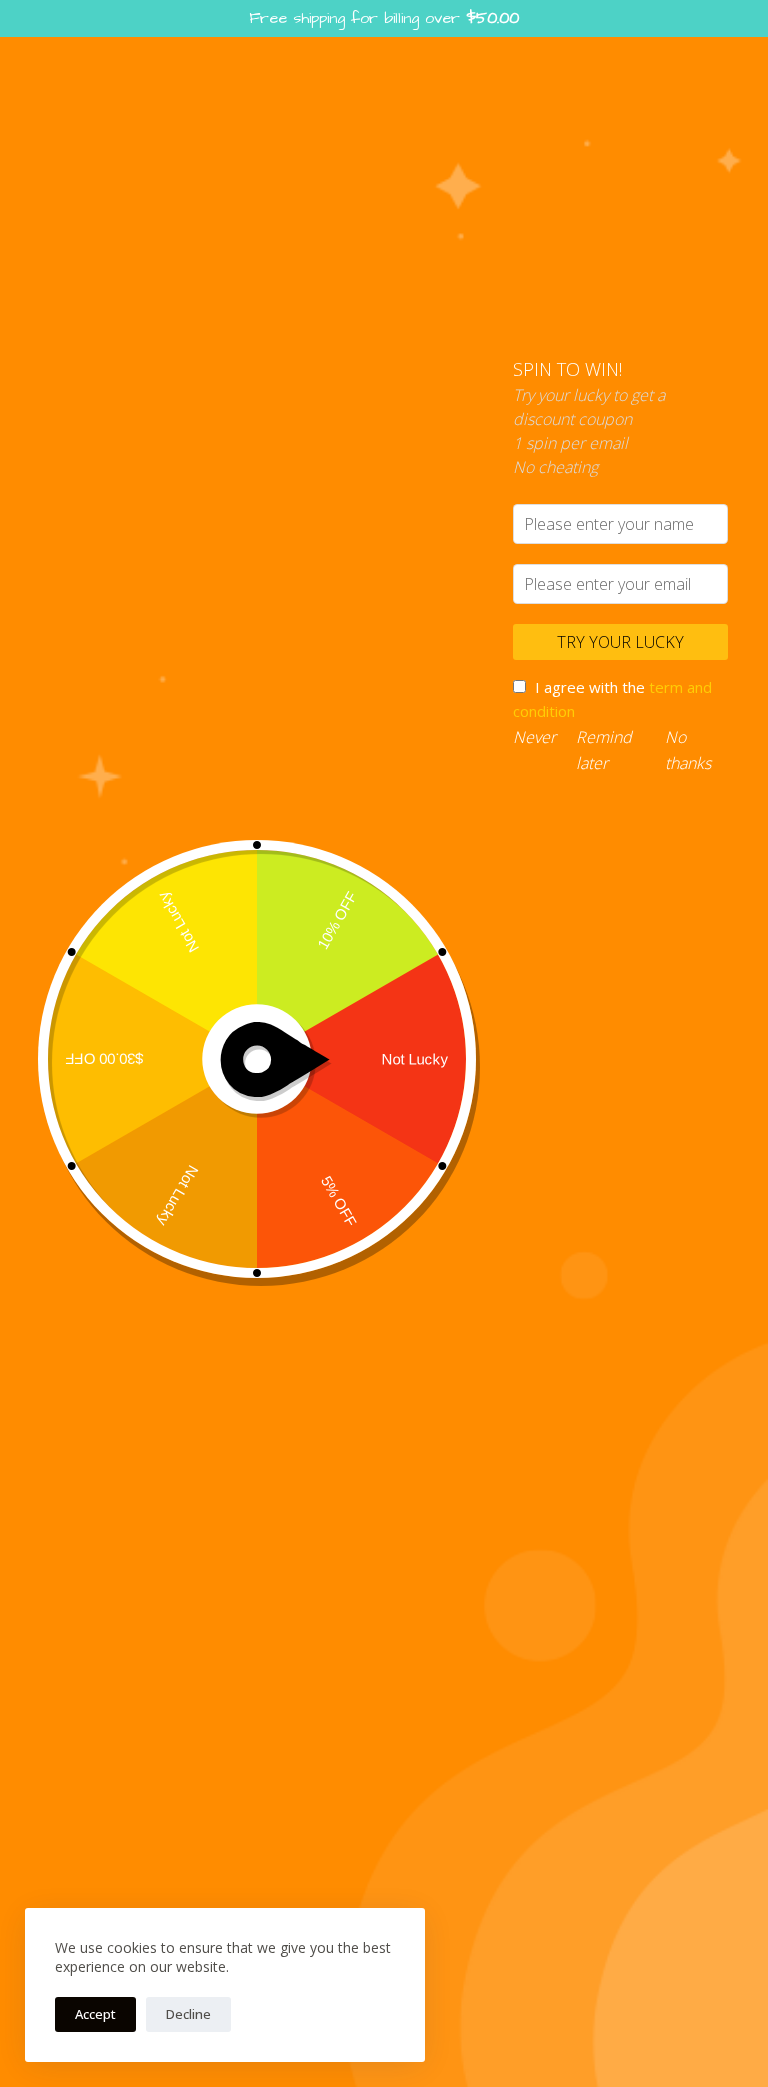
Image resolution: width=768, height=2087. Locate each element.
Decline (188, 2014)
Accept (95, 2014)
